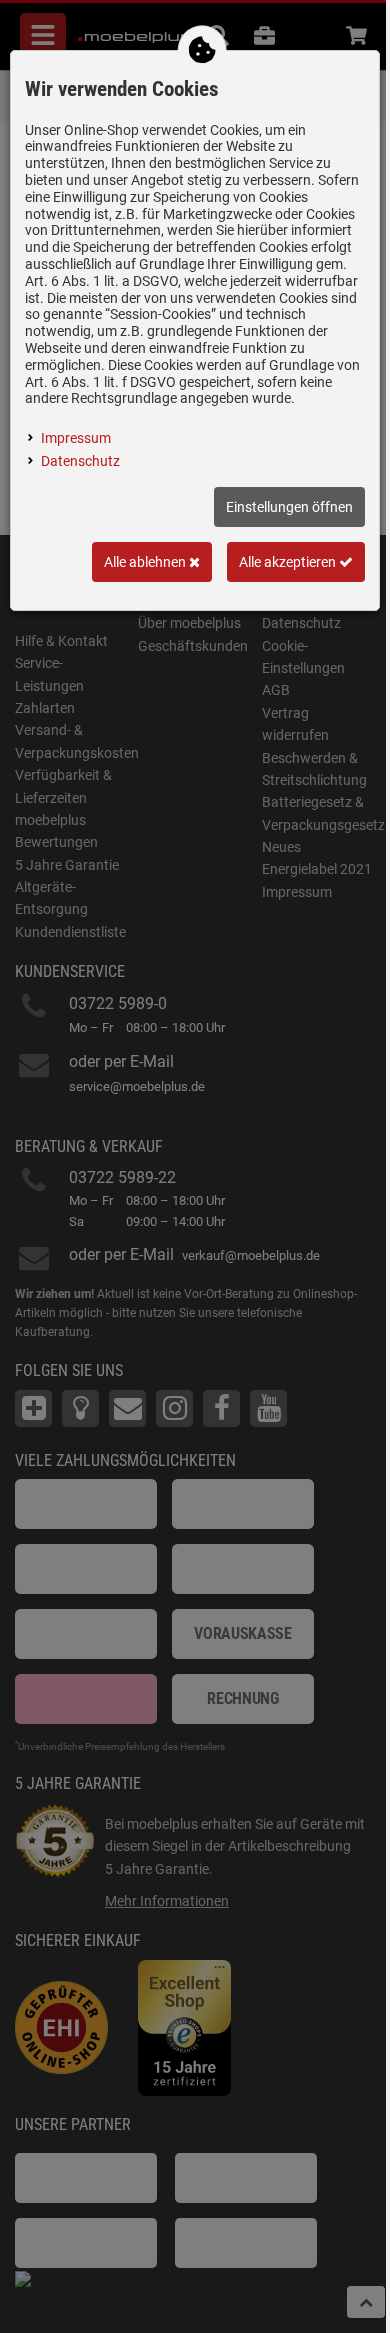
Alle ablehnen (146, 562)
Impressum (76, 438)
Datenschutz (80, 461)
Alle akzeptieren (289, 562)
